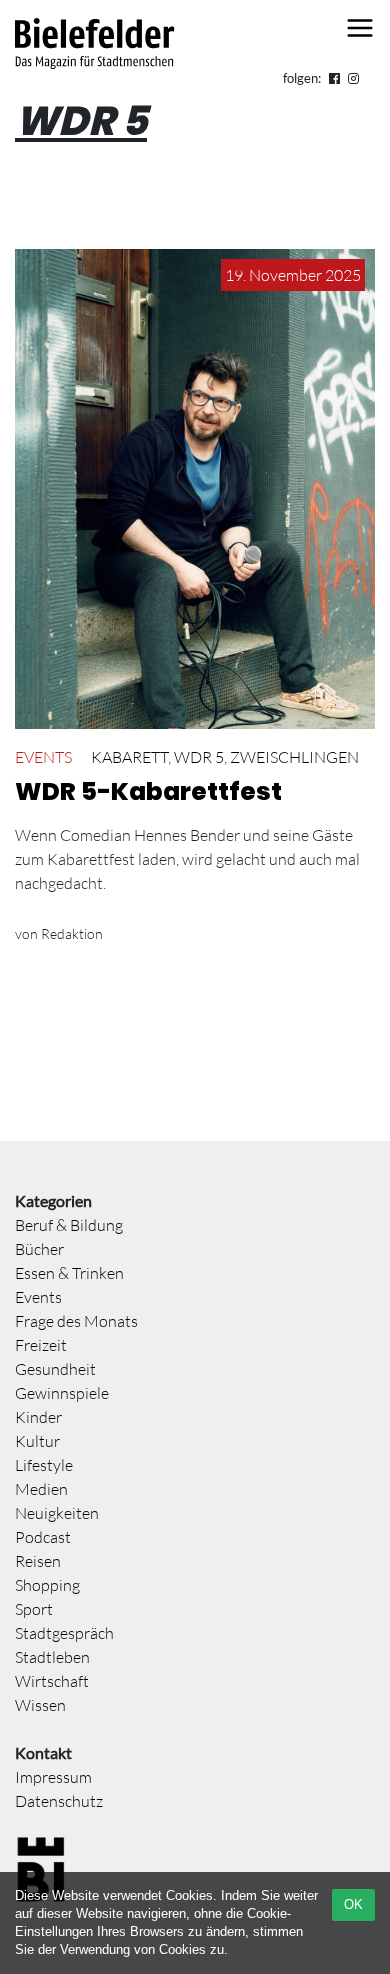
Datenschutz (59, 1801)
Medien (41, 1489)
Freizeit (41, 1345)
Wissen (40, 1705)
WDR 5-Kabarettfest (148, 791)
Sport (34, 1609)
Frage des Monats (76, 1321)
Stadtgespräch (64, 1633)
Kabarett (129, 757)
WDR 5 (199, 757)
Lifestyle (44, 1465)
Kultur (37, 1441)
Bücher (39, 1249)
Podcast (43, 1537)
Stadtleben (52, 1657)
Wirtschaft (52, 1681)
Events (43, 757)
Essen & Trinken (69, 1273)
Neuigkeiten (57, 1513)
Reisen (38, 1561)
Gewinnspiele (62, 1393)
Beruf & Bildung (69, 1225)
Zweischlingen (294, 757)
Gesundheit (55, 1369)
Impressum (53, 1777)
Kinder (38, 1417)
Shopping (47, 1585)
